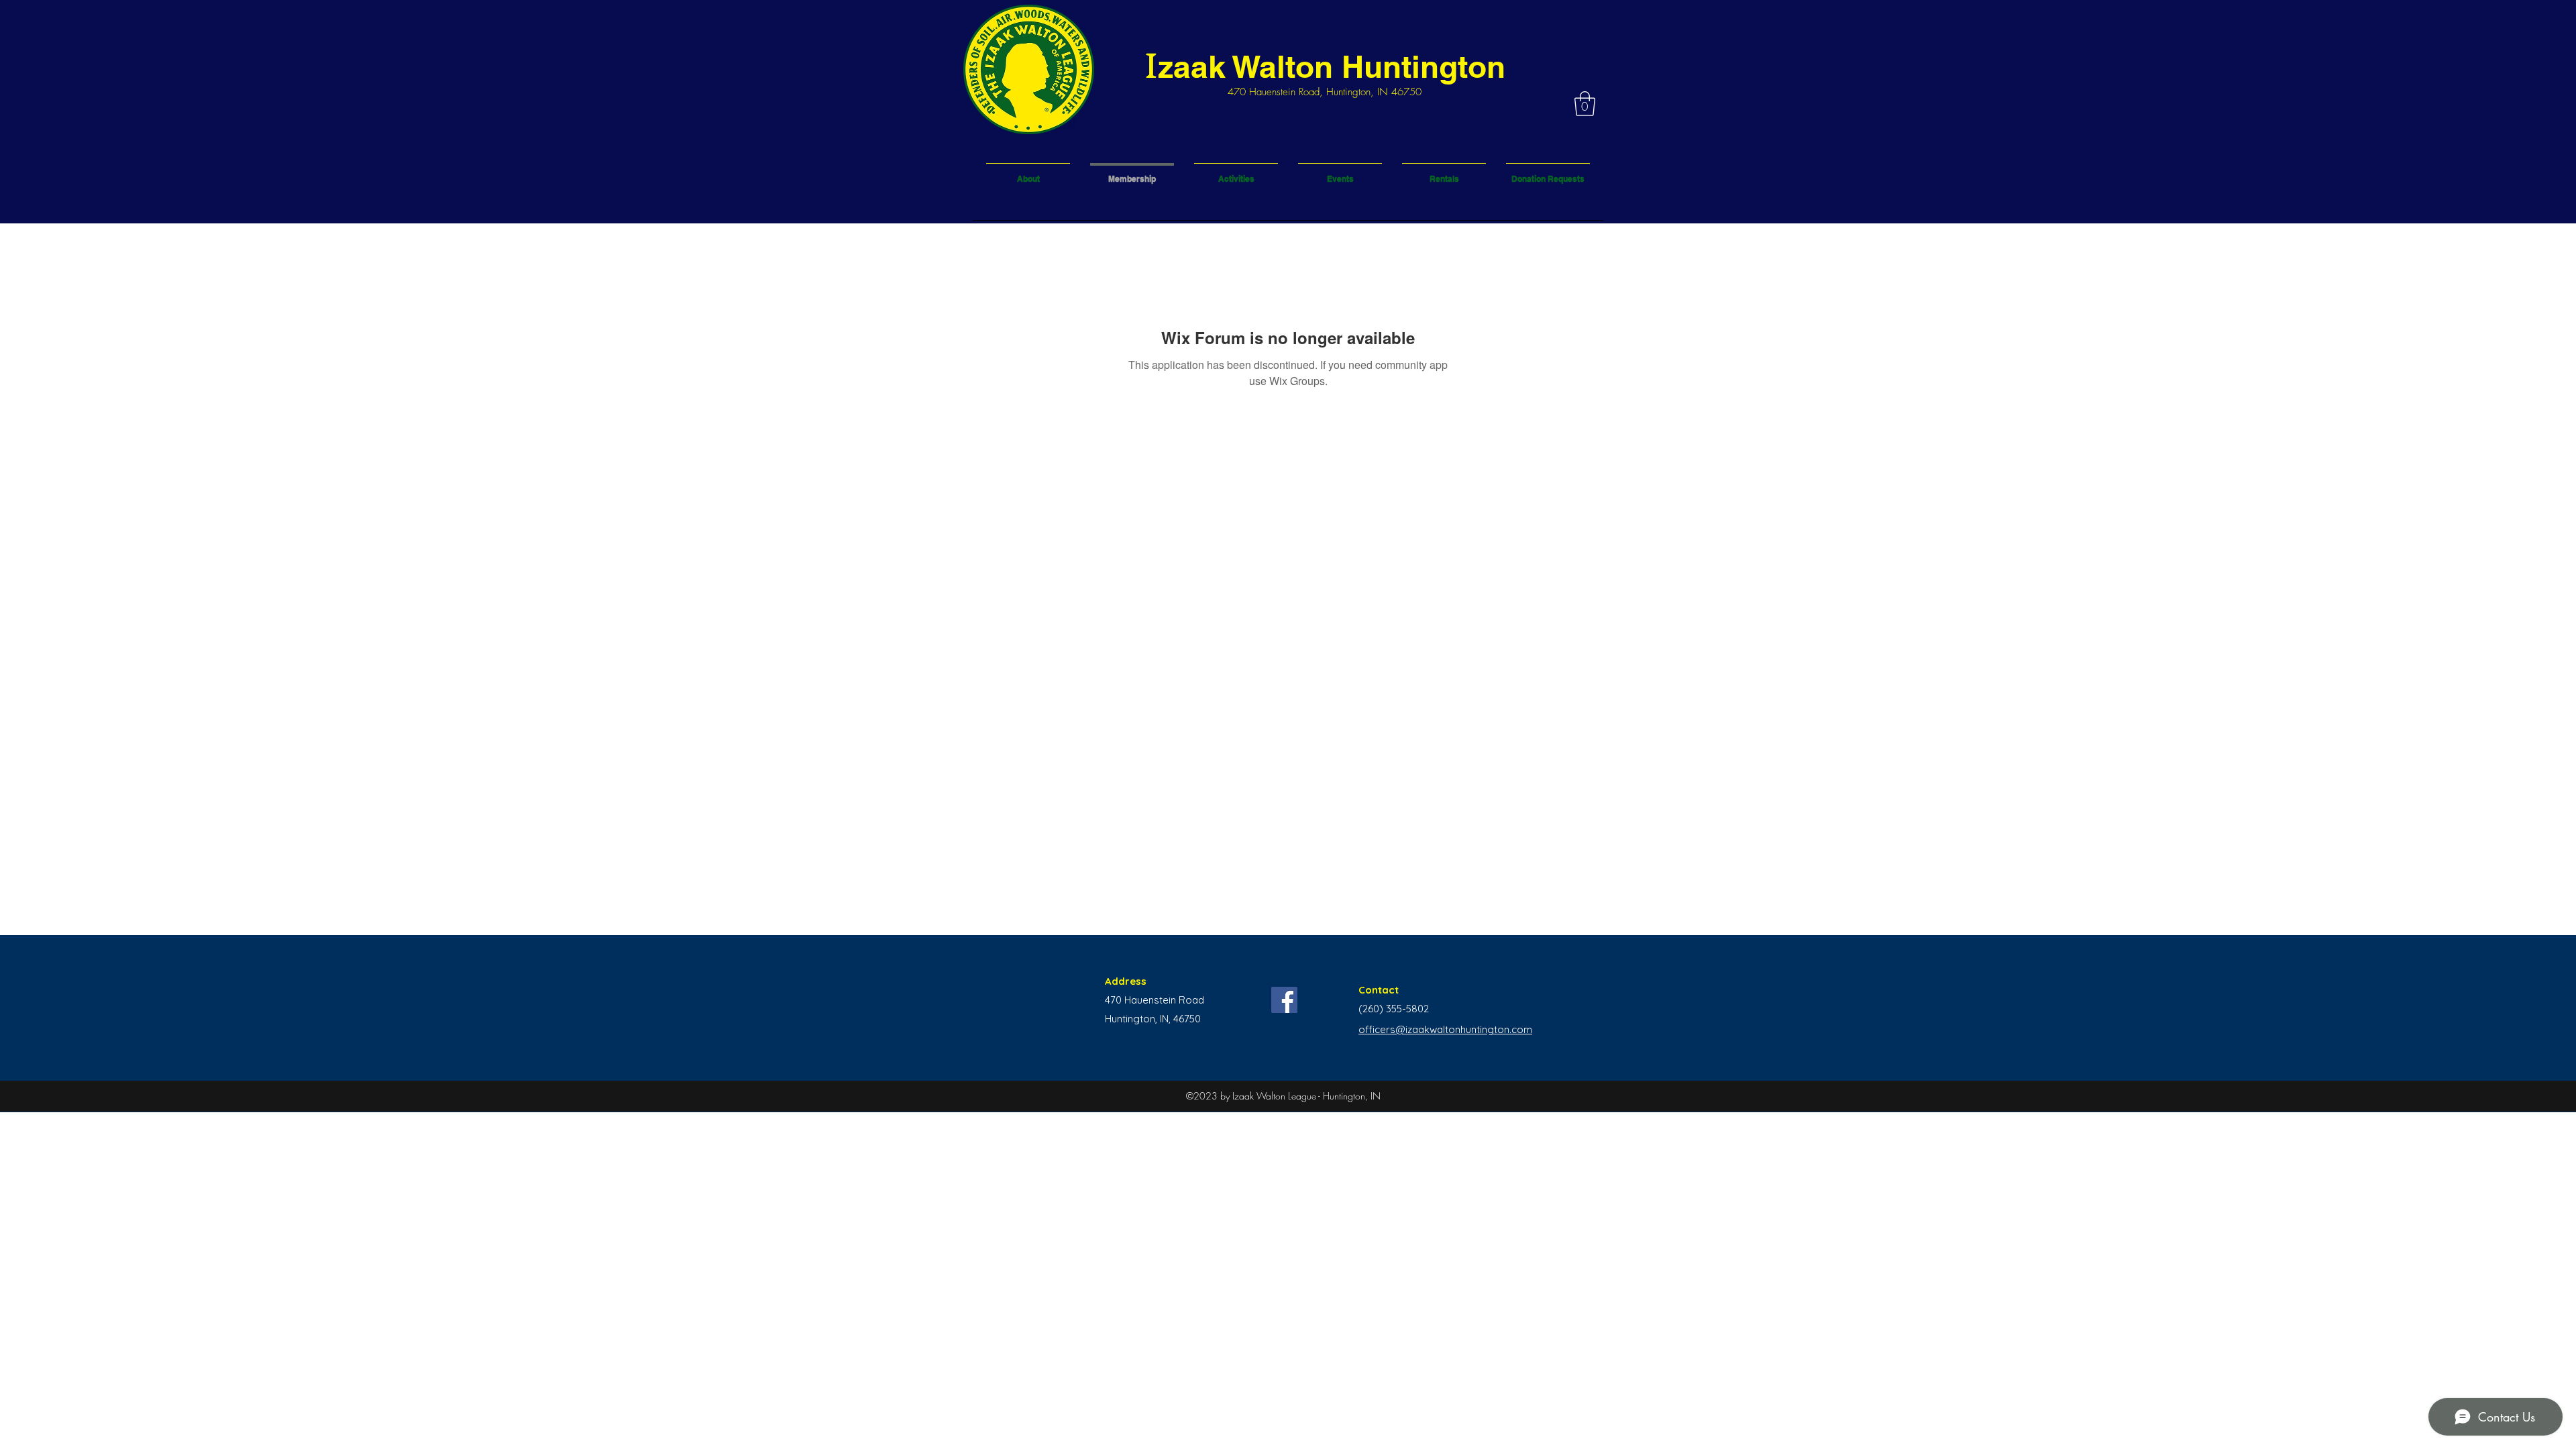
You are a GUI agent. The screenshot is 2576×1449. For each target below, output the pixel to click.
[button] (1585, 104)
